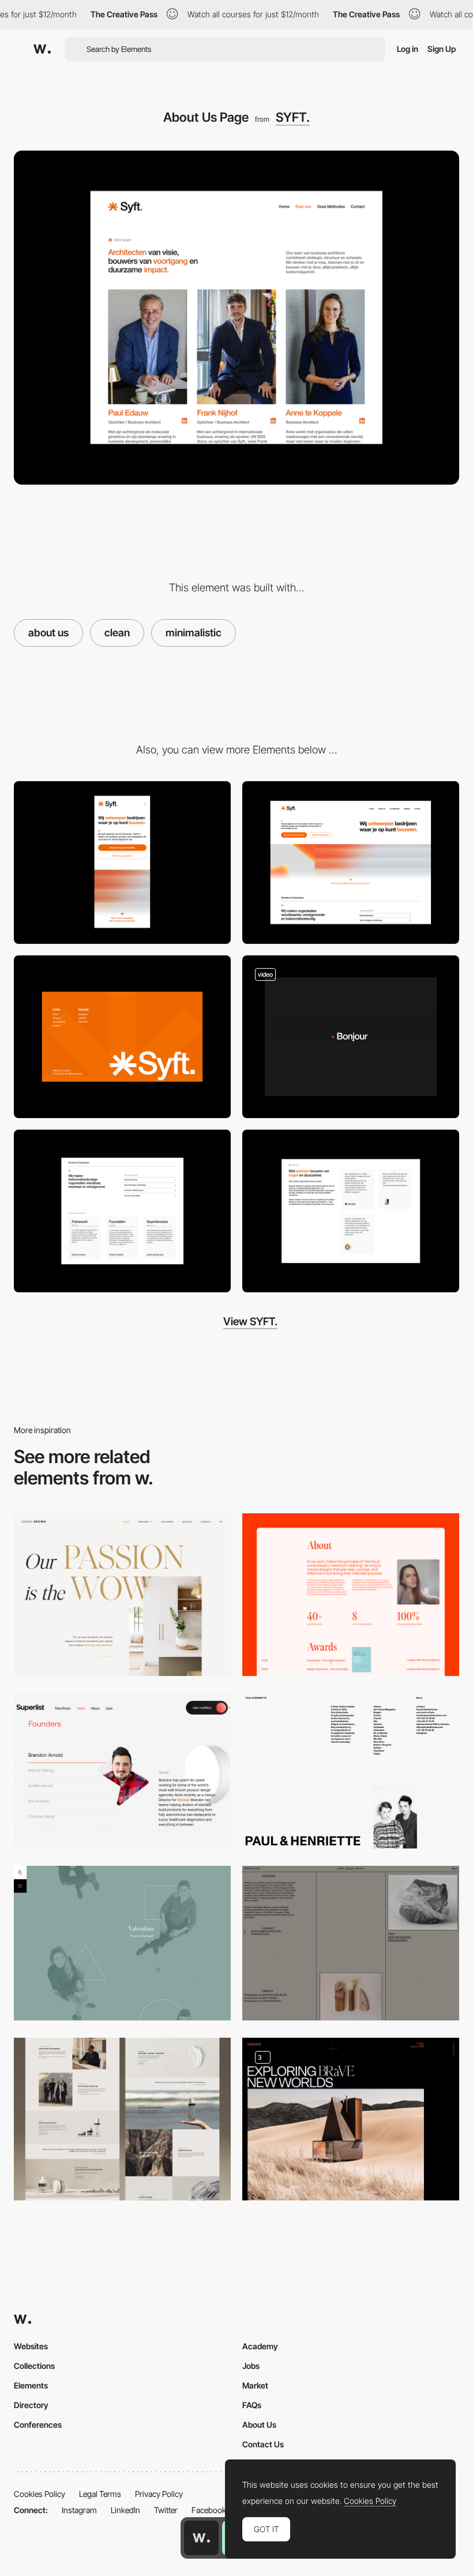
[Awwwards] (42, 49)
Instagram (79, 2510)
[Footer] (122, 1037)
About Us (259, 2425)
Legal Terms (100, 2494)
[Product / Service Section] (122, 1211)
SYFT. (293, 117)
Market (255, 2385)
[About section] (351, 1595)
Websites (31, 2346)
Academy (260, 2346)
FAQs (252, 2405)
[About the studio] (351, 2119)
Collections (34, 2366)
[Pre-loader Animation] (351, 1037)
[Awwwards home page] (201, 2538)
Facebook (209, 2510)
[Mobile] (122, 863)
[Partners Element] (351, 1211)
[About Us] (122, 2119)
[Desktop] (351, 863)
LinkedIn (125, 2510)
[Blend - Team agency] (122, 1943)
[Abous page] (122, 1595)
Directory (31, 2405)
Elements (31, 2385)
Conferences (38, 2425)
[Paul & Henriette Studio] (351, 1771)
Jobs (251, 2366)
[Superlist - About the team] (122, 1771)
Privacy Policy (159, 2494)
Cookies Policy (40, 2494)
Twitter (166, 2510)
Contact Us (263, 2444)
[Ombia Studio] (351, 1943)
